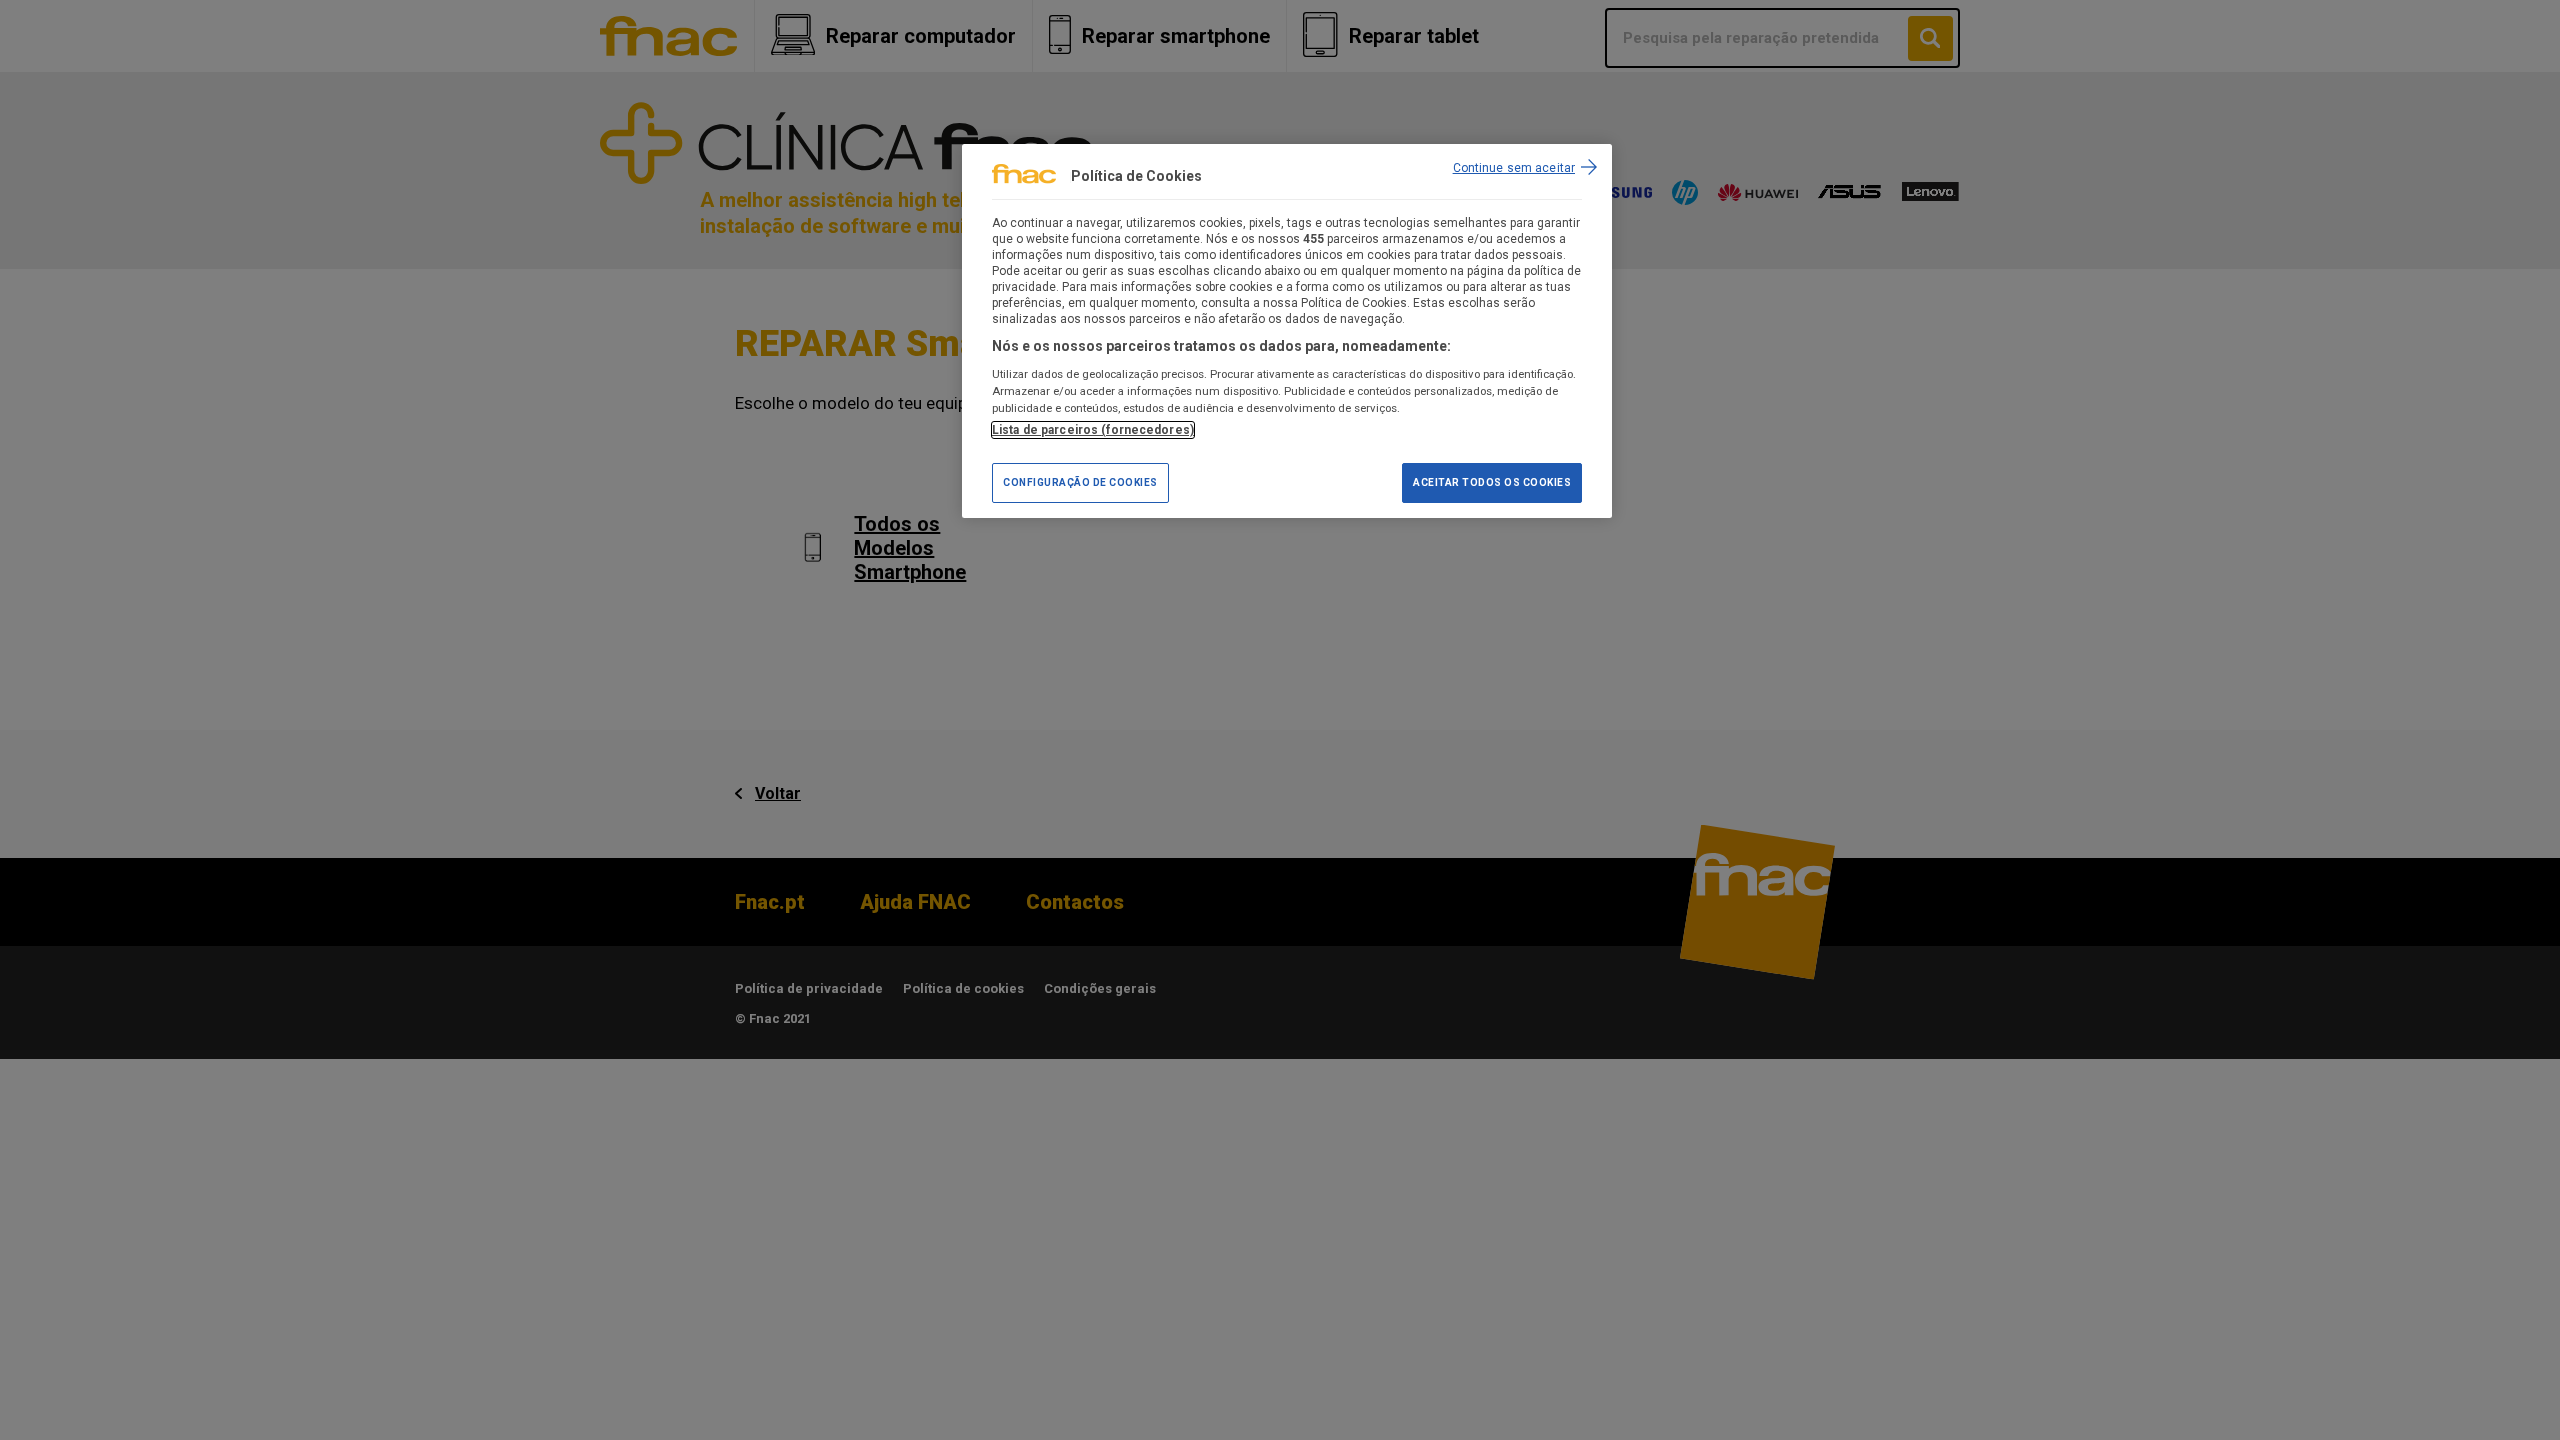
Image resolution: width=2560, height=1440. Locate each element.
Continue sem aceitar (1514, 168)
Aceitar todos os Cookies (1492, 482)
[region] (1287, 331)
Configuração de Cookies (1080, 482)
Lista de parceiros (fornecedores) (1093, 430)
